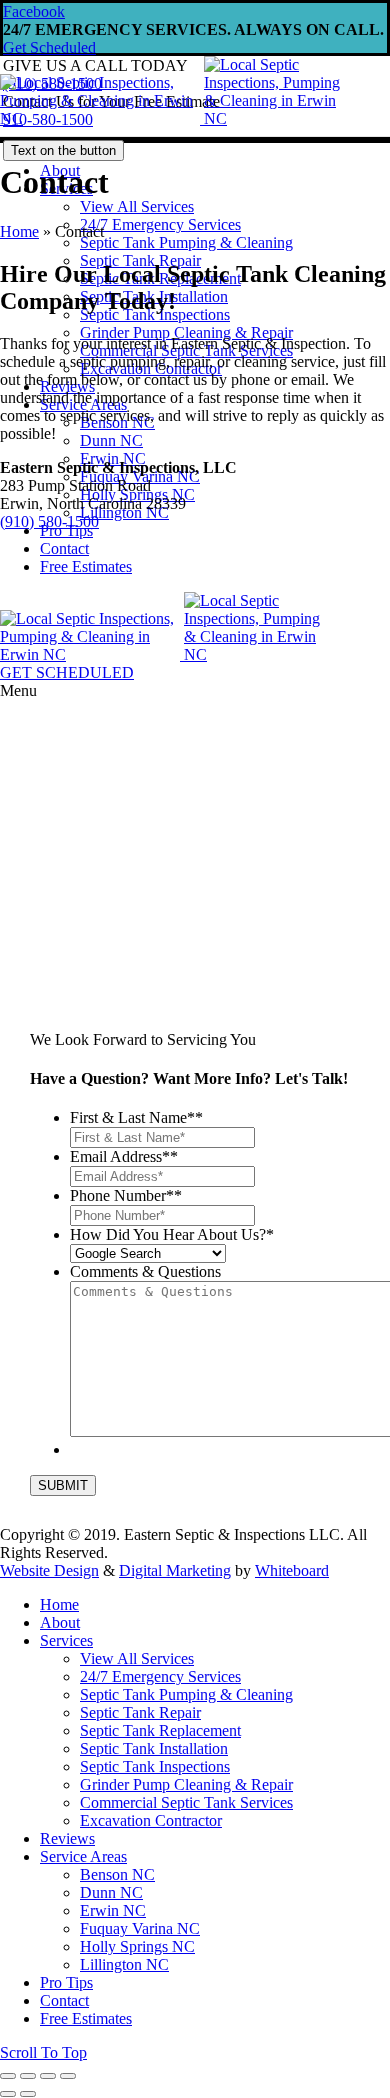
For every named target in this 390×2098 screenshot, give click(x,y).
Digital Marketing (175, 1570)
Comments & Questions (145, 1271)
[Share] (28, 2076)
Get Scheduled (49, 47)
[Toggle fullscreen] (48, 2076)
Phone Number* (126, 1195)
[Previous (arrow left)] (8, 2094)
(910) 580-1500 (49, 521)
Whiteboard (292, 1570)
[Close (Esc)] (8, 2076)
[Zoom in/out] (68, 2076)
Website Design (49, 1570)
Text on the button (63, 150)
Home (19, 231)
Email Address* (124, 1156)
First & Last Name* (136, 1117)
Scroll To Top (43, 2052)
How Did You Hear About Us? (172, 1234)
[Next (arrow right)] (28, 2094)
